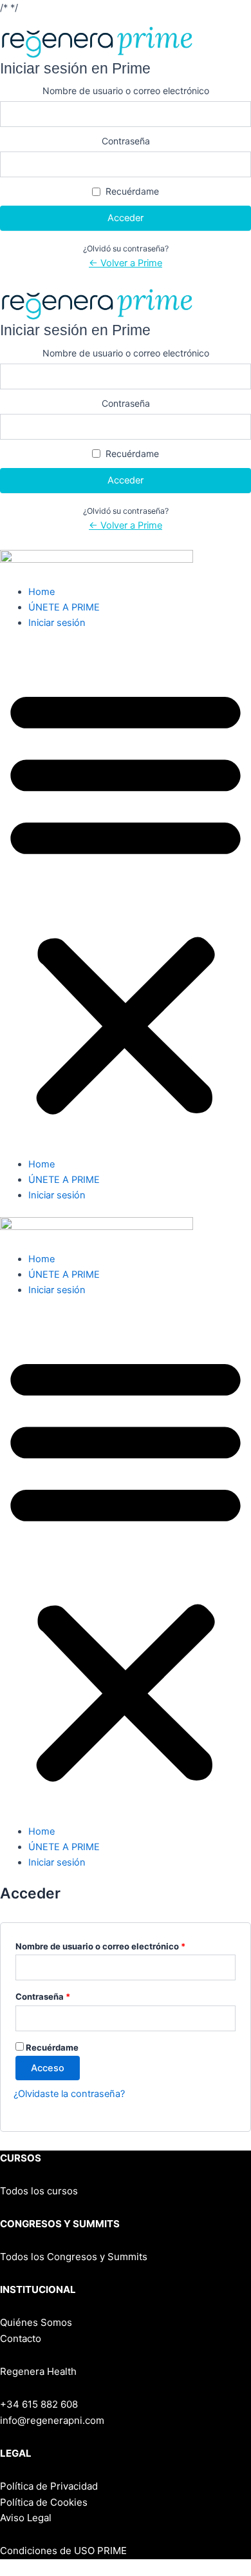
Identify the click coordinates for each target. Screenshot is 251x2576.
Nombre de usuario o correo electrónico (126, 91)
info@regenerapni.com (52, 2420)
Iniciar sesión (57, 623)
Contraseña (126, 141)
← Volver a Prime (126, 263)
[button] (126, 901)
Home (42, 592)
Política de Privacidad (49, 2486)
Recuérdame (132, 191)
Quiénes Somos (36, 2322)
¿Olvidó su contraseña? (126, 249)
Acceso (48, 2068)
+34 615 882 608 (39, 2404)
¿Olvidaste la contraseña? (69, 2094)
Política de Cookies (44, 2502)
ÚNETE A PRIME (64, 607)
